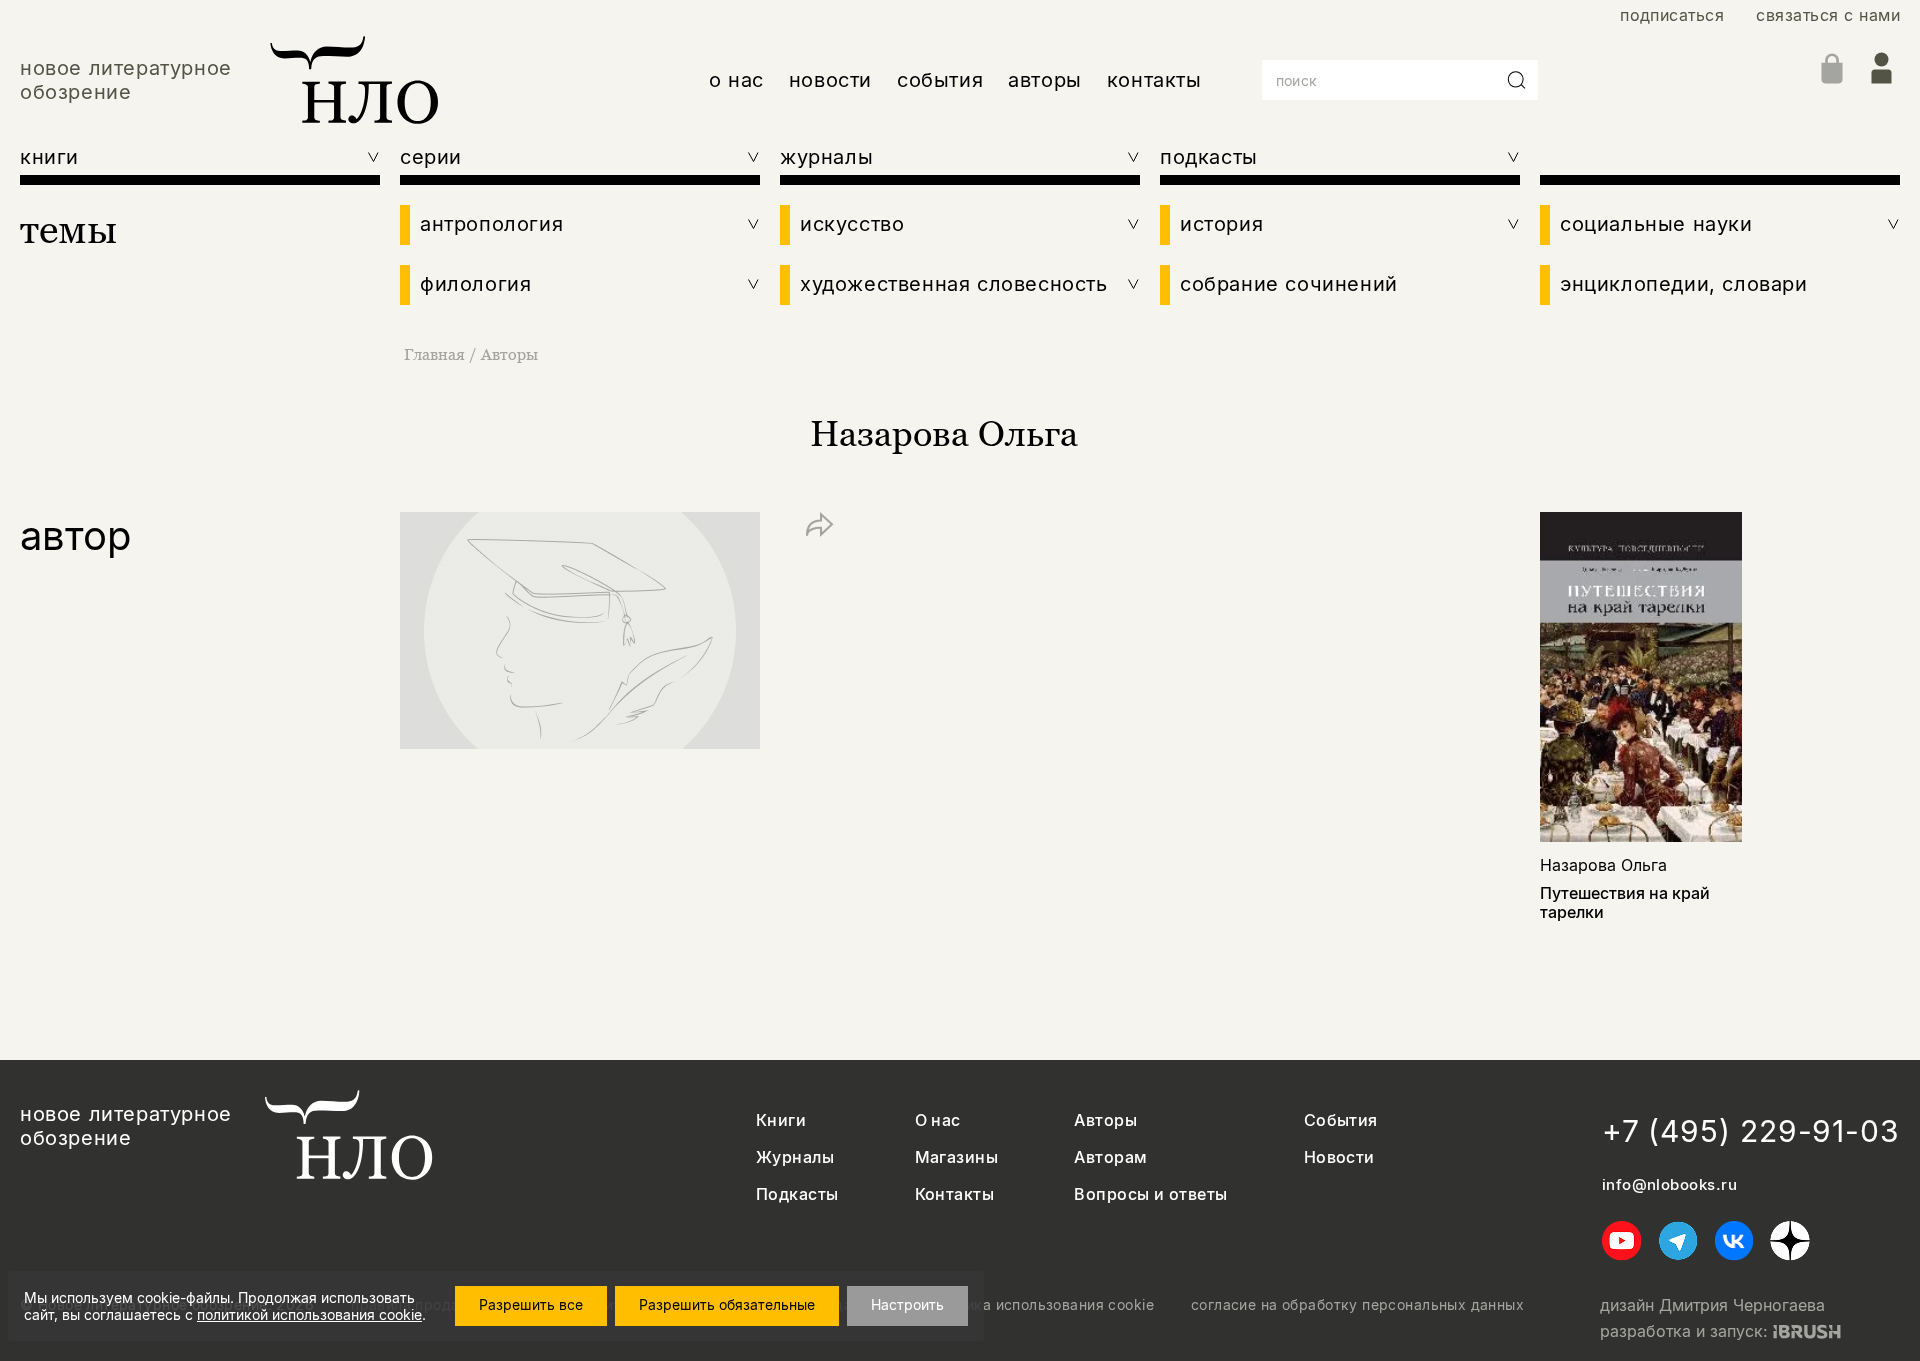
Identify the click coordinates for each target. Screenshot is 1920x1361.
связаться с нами (1828, 15)
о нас (736, 80)
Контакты (955, 1194)
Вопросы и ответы (1151, 1194)
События (1341, 1120)
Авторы (509, 354)
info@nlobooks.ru (1669, 1185)
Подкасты (797, 1194)
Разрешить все (531, 1304)
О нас (938, 1120)
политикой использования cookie (309, 1314)
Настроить (907, 1304)
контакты (1154, 80)
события (940, 80)
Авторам (1110, 1157)
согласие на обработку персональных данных (1357, 1305)
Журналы (795, 1157)
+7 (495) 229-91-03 (1751, 1131)
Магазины (957, 1157)
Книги (781, 1120)
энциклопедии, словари (1684, 284)
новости (830, 80)
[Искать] (1517, 80)
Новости (1339, 1157)
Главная (434, 354)
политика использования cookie (1039, 1305)
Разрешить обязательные (727, 1304)
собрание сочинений (1289, 284)
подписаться (1672, 15)
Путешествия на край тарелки (1625, 902)
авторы (1045, 80)
